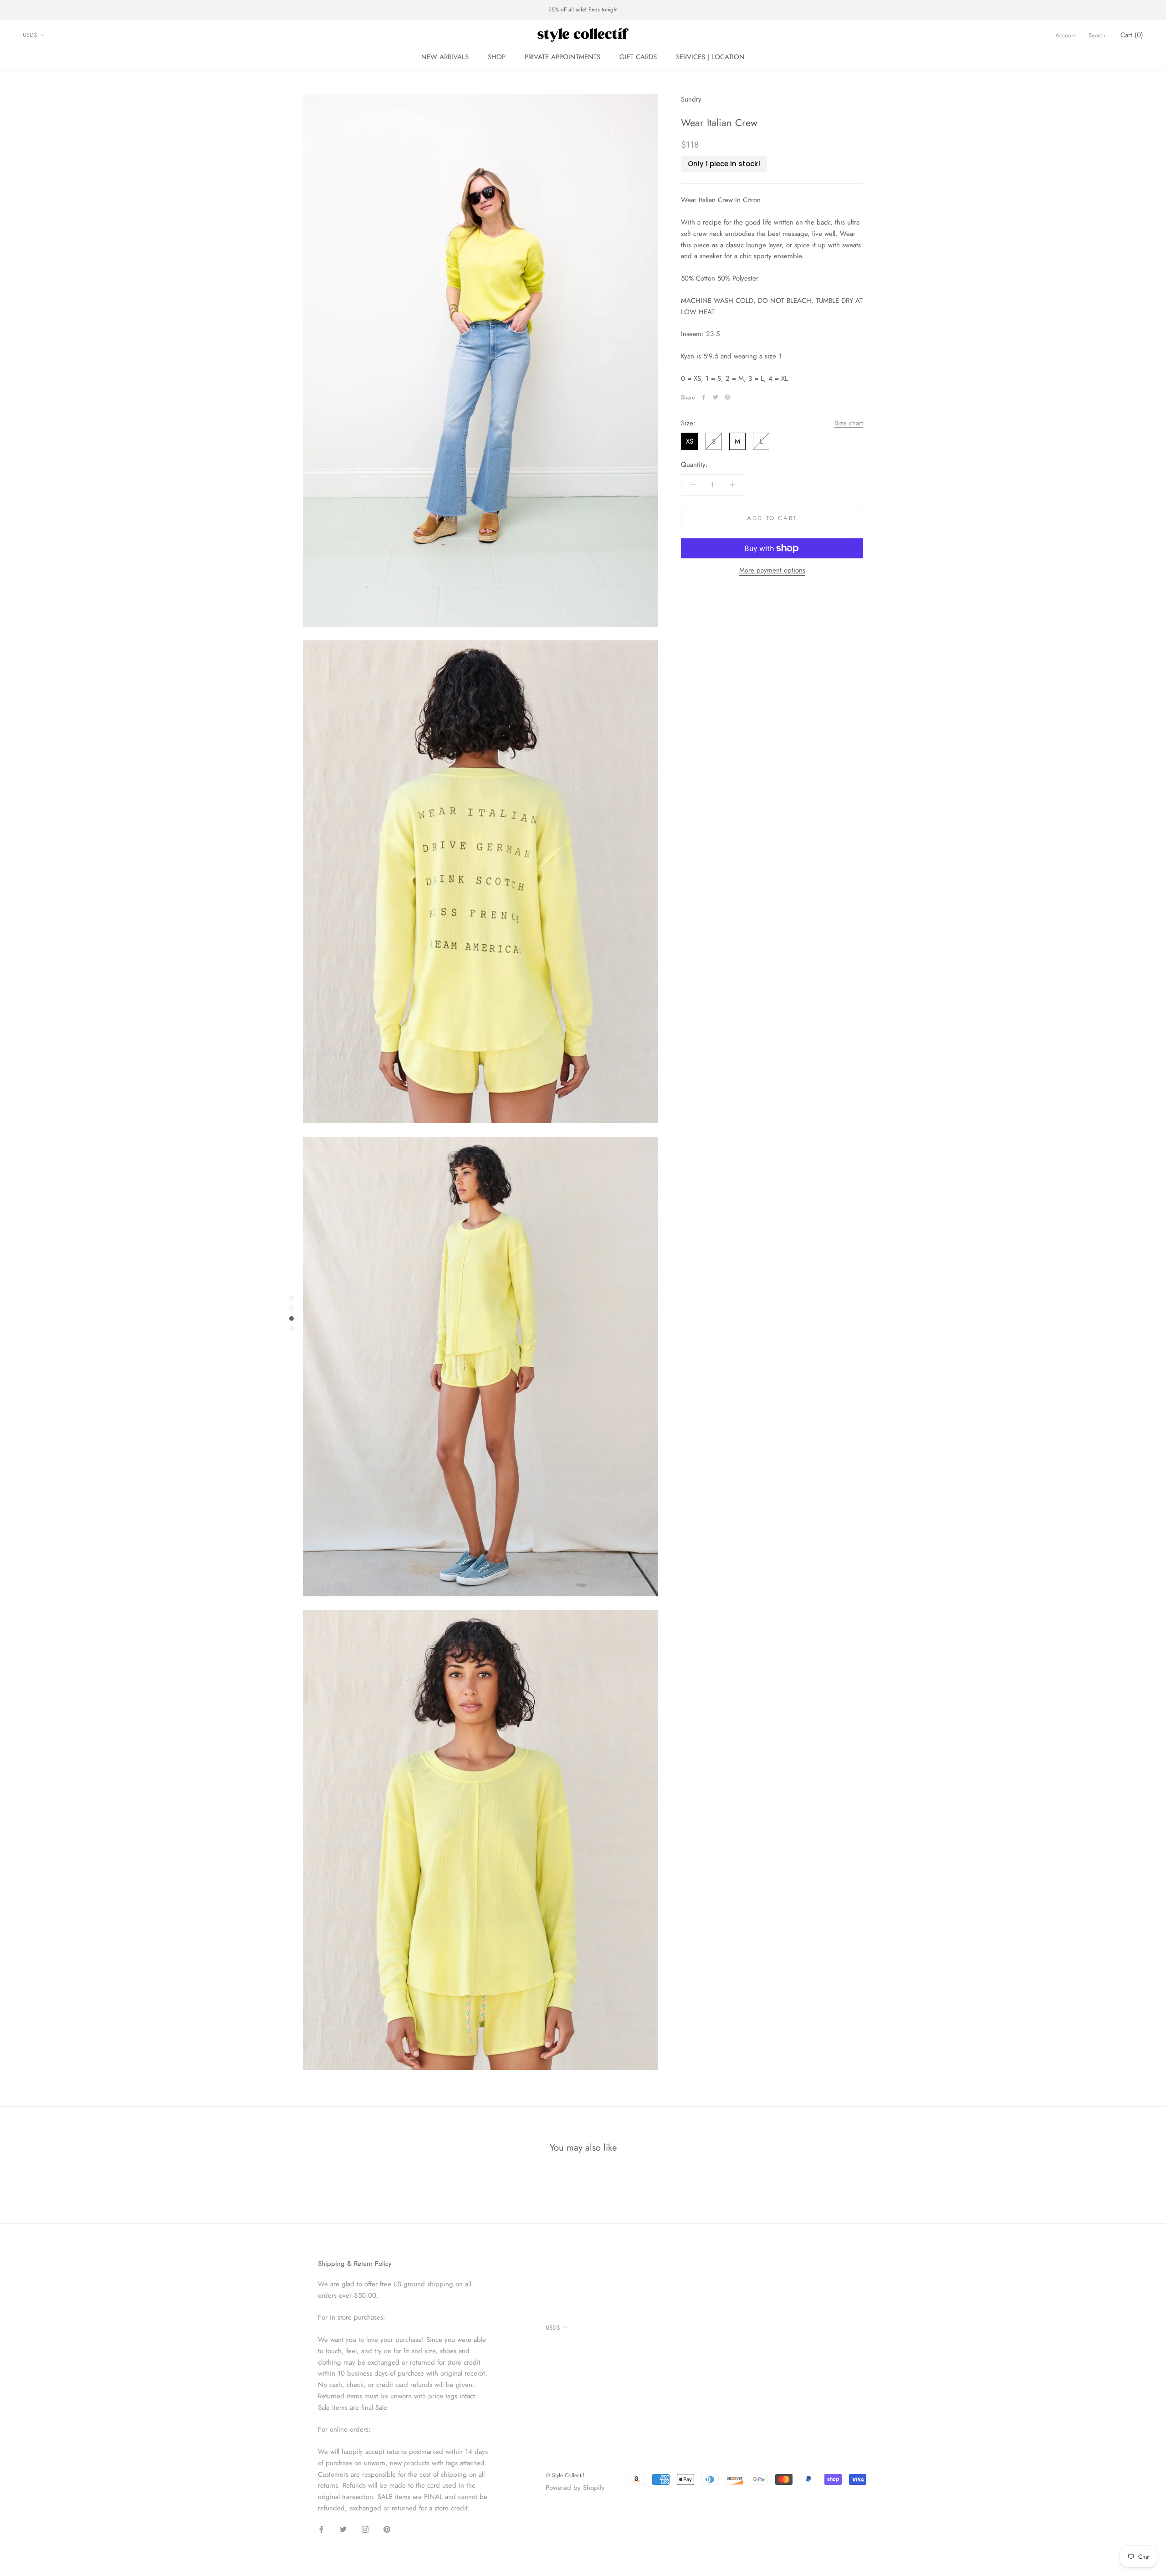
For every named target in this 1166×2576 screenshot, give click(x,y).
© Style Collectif (565, 2475)
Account (1066, 35)
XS (690, 441)
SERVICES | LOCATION (710, 57)
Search (1097, 35)
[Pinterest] (727, 397)
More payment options (772, 570)
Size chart (849, 423)
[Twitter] (716, 397)
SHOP (497, 57)
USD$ (30, 35)
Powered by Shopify (575, 2488)
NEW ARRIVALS (445, 57)
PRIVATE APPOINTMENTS (563, 57)
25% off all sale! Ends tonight (583, 10)
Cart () (1132, 35)
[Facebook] (704, 397)
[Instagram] (365, 2529)
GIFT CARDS (638, 57)
